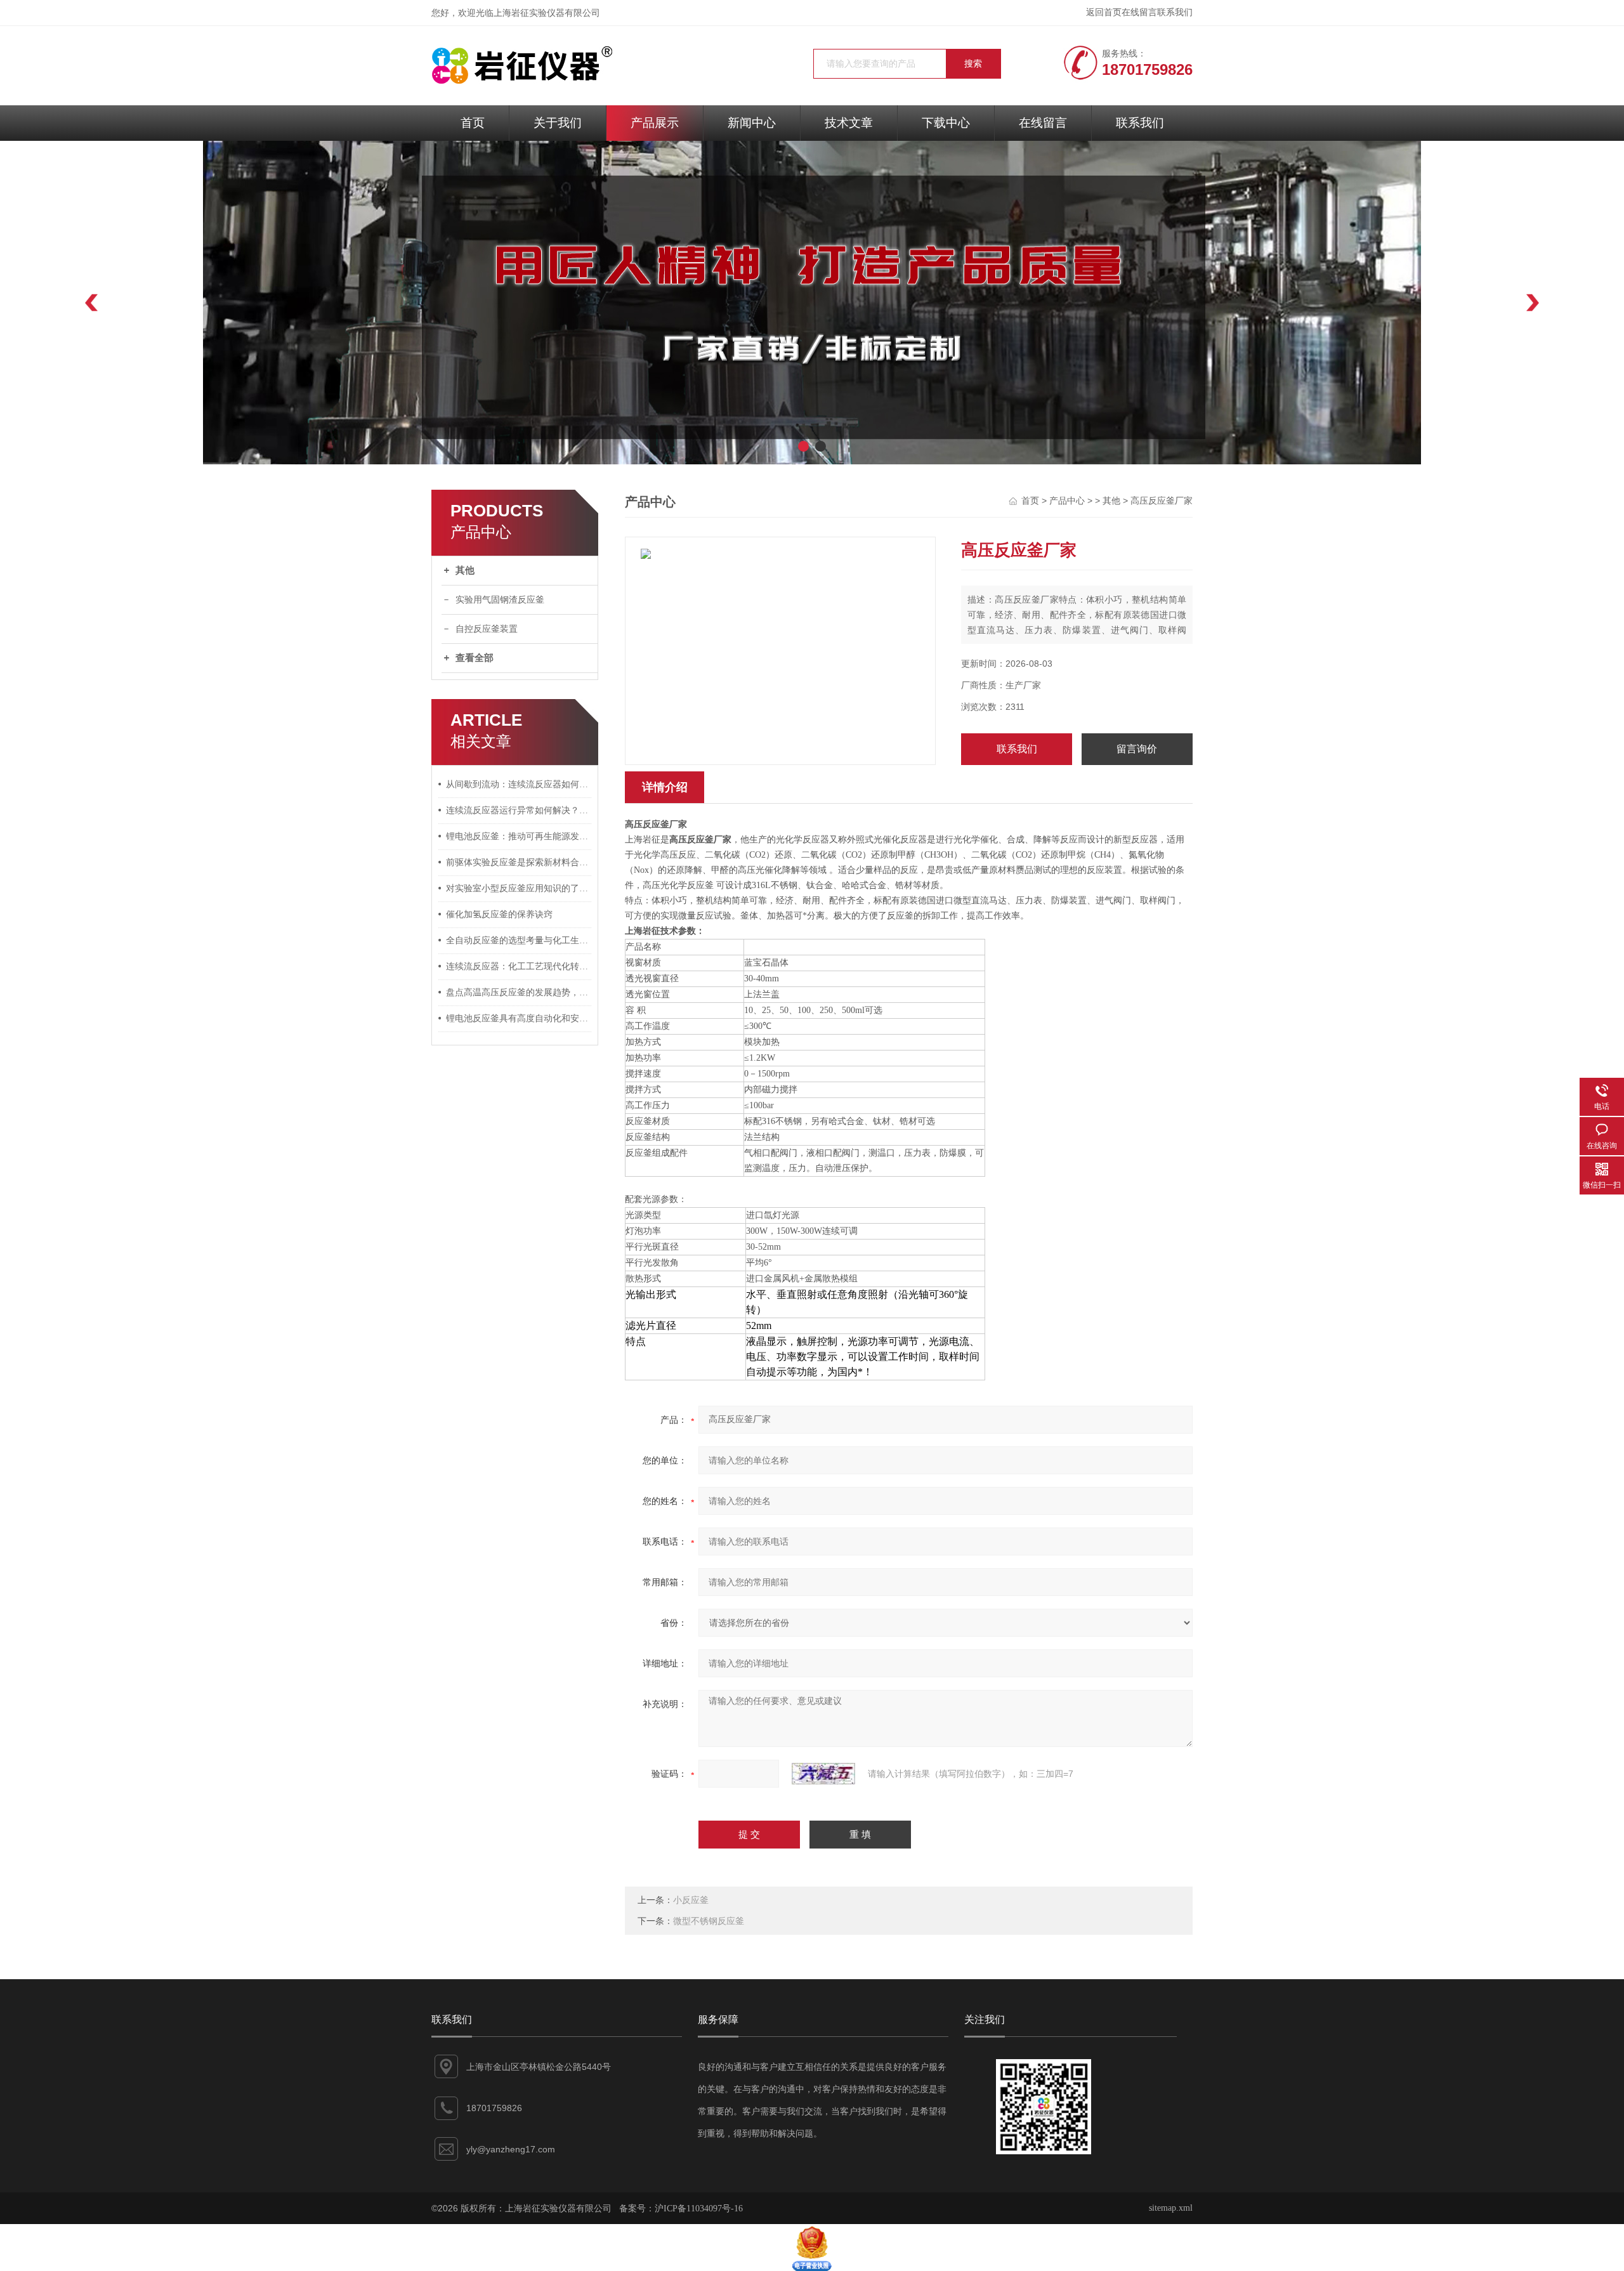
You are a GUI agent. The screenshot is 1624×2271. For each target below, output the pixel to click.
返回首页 (1104, 12)
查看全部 (475, 658)
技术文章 (849, 123)
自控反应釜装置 (487, 629)
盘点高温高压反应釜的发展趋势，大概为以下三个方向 (519, 992)
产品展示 (655, 123)
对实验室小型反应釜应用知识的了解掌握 (519, 888)
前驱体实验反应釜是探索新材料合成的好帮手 (519, 862)
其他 (465, 570)
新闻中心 (752, 123)
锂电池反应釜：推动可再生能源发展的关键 (519, 836)
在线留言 (1139, 12)
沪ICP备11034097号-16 (699, 2209)
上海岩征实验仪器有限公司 (547, 13)
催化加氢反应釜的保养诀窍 (499, 914)
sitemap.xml (1171, 2208)
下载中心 (946, 123)
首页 (473, 123)
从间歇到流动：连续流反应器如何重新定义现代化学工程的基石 (519, 784)
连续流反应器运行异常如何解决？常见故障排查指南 (519, 810)
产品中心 (1067, 501)
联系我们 (1175, 12)
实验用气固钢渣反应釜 (500, 600)
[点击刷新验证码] (823, 1774)
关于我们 (558, 123)
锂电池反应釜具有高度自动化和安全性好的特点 (519, 1018)
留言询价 (1137, 749)
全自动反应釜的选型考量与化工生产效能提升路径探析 (519, 940)
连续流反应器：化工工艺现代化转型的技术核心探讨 (519, 966)
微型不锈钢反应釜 (709, 1921)
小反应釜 (691, 1900)
